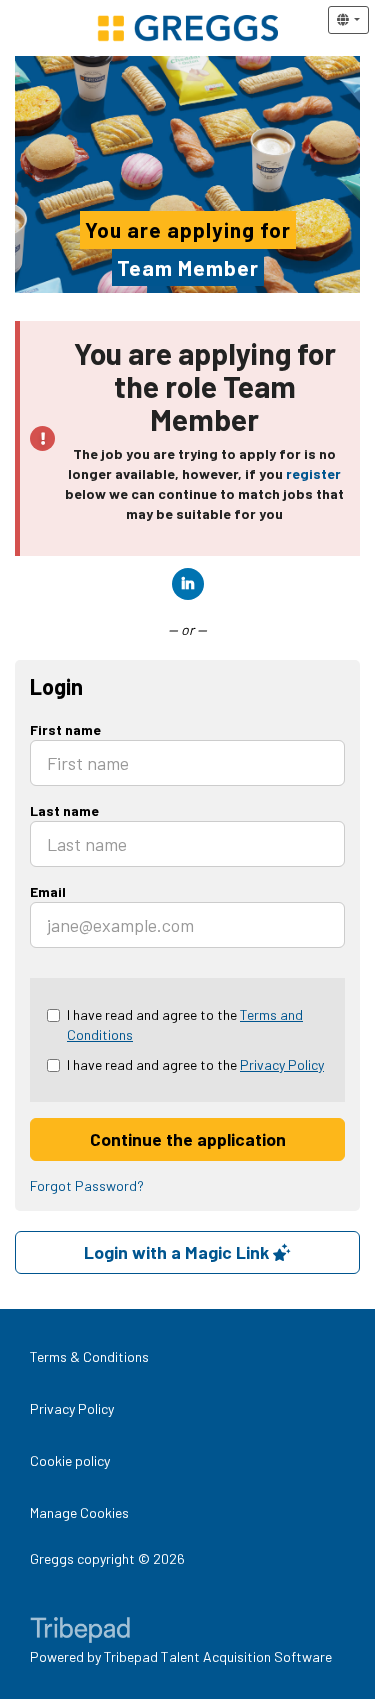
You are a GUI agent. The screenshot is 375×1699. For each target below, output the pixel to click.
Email (48, 891)
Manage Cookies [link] (79, 1512)
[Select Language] (348, 20)
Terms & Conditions (89, 1356)
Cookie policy (70, 1460)
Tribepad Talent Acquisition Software (218, 1656)
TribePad (80, 1632)
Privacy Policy (282, 1064)
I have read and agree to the (185, 1024)
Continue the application (188, 1139)
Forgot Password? (87, 1185)
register (313, 473)
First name (65, 729)
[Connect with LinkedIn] (188, 584)
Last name (64, 810)
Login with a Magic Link (178, 1252)
